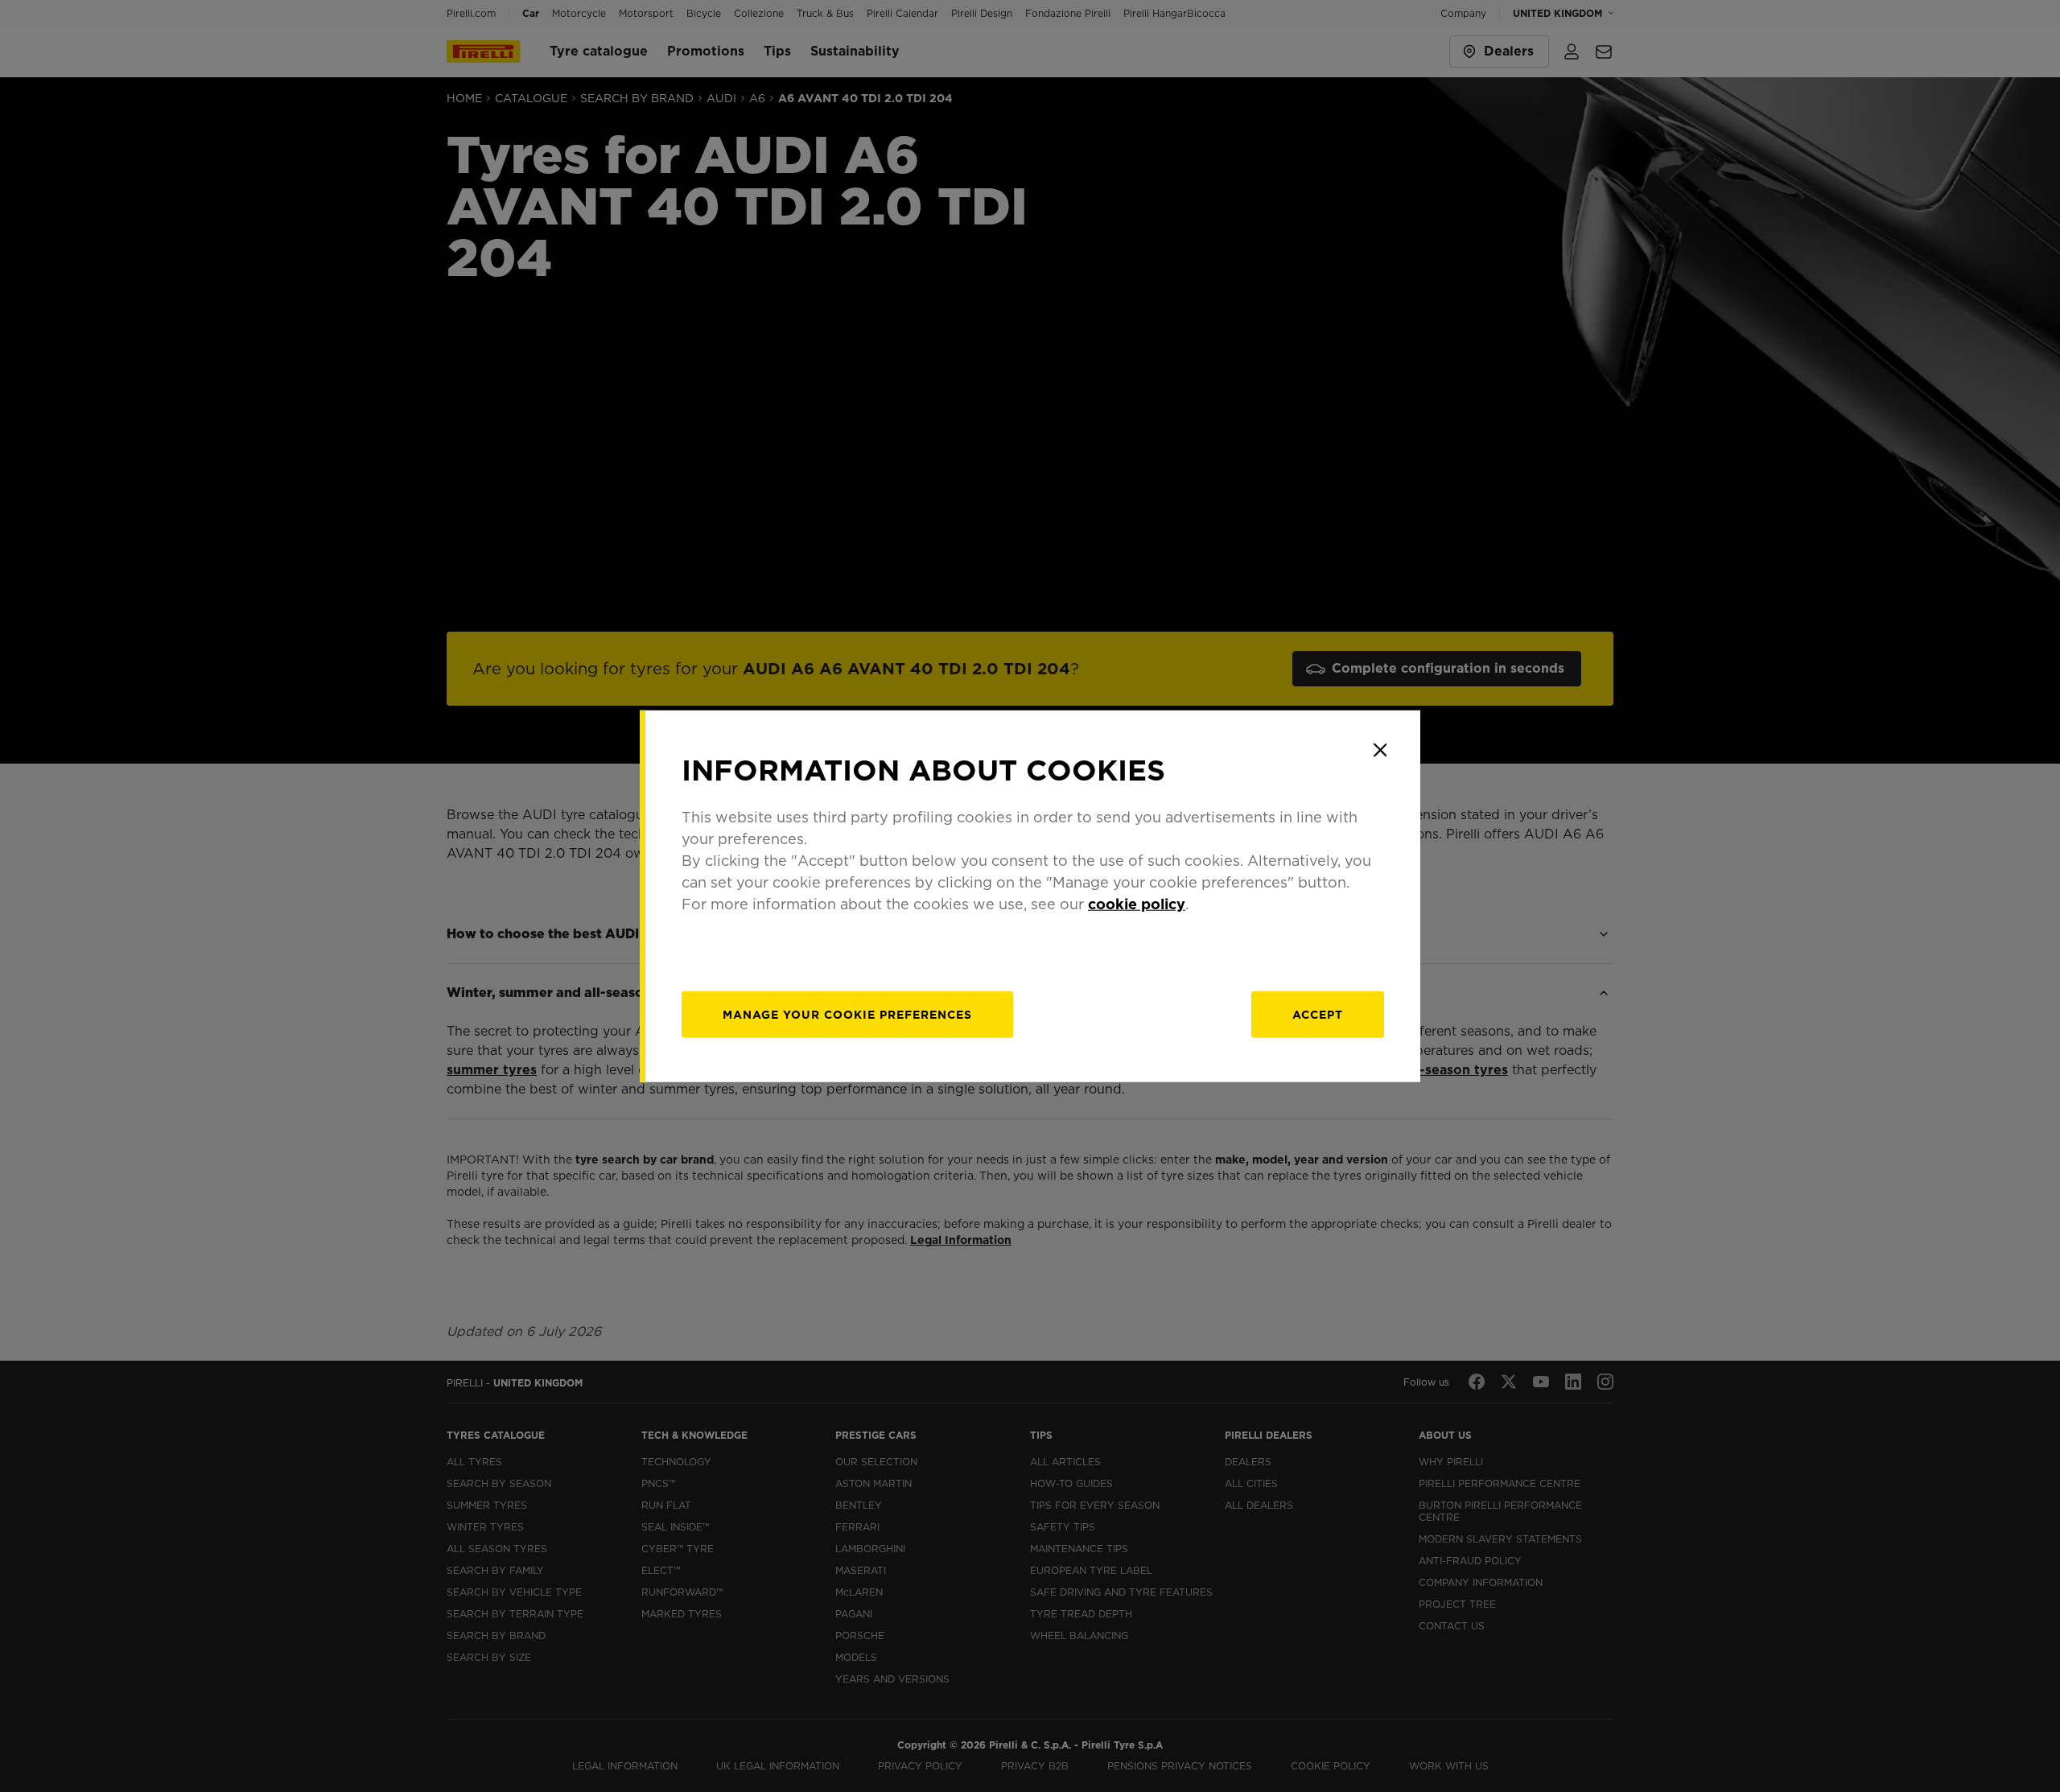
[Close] (1380, 750)
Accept (1318, 1015)
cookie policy (1137, 904)
